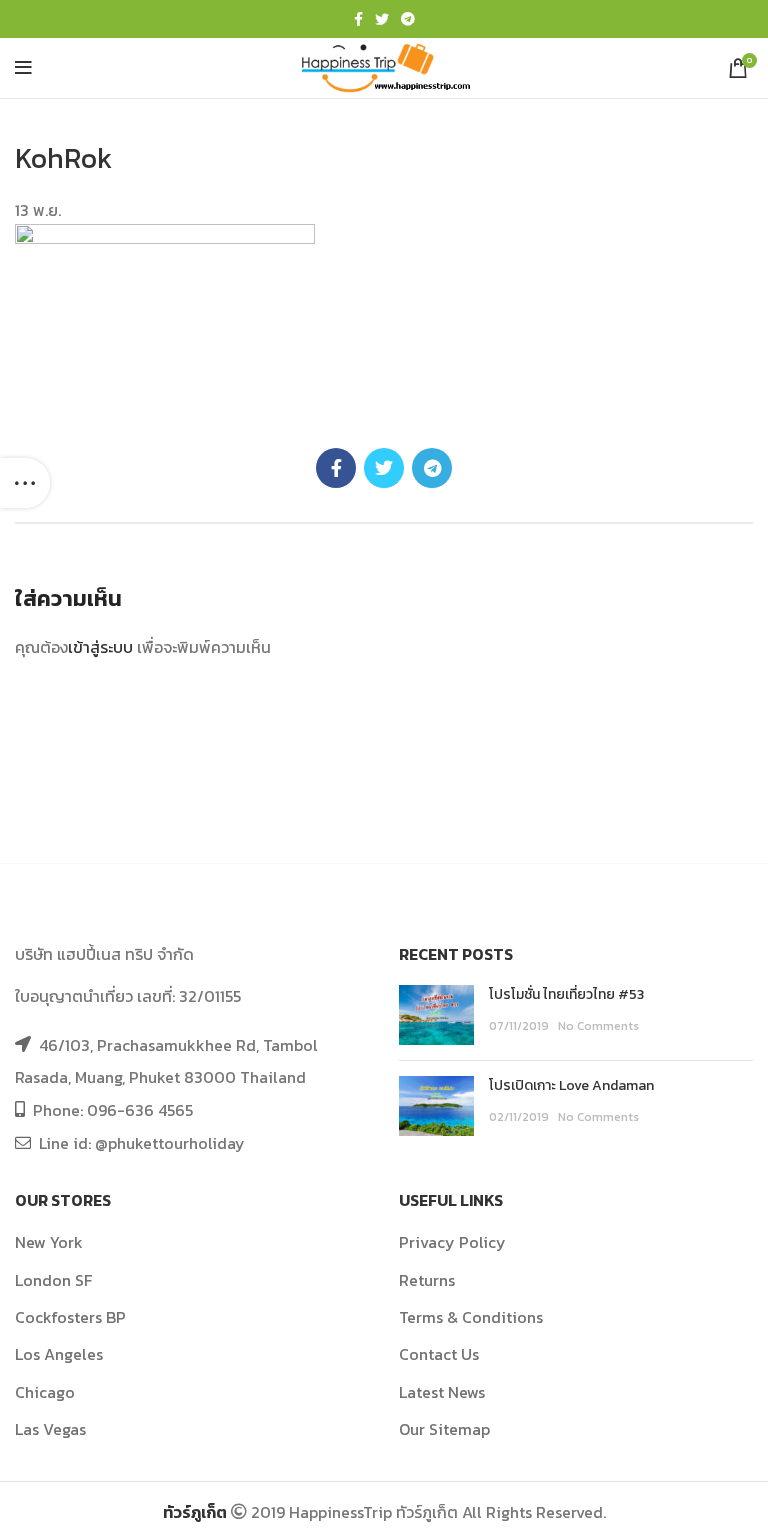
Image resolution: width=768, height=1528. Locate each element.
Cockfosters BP (70, 1317)
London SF (53, 1280)
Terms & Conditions (471, 1317)
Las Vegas (50, 1429)
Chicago (45, 1392)
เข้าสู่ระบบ (100, 647)
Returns (427, 1280)
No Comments (598, 1026)
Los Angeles (59, 1354)
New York (49, 1242)
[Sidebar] (25, 483)
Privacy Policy (452, 1242)
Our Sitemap (444, 1429)
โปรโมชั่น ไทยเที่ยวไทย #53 (566, 994)
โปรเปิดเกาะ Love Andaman (571, 1085)
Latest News (442, 1392)
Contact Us (439, 1354)
